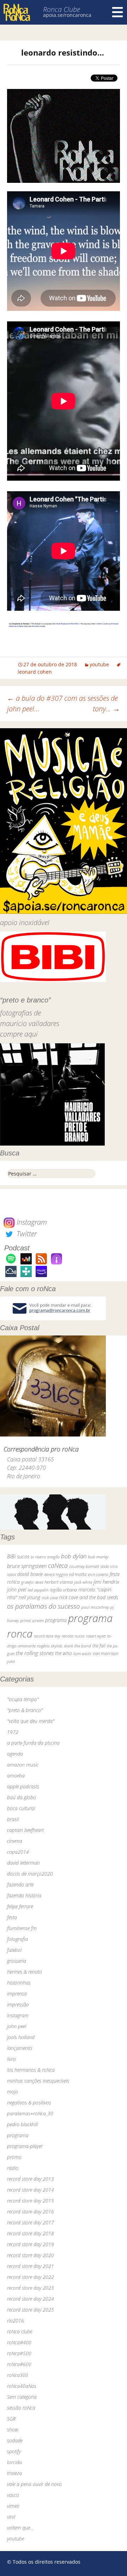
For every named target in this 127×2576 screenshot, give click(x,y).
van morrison (106, 1654)
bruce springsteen (27, 1566)
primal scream (32, 1620)
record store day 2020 (31, 2255)
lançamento (20, 2048)
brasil (13, 1819)
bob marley (98, 1557)
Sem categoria (22, 2397)
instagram (18, 2015)
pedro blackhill (22, 2124)
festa (12, 1917)
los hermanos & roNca (31, 2070)
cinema (15, 1841)
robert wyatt (96, 1636)
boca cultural (21, 1808)
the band (83, 1646)
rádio (13, 2168)
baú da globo (22, 1797)
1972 (13, 1732)
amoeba (16, 1776)
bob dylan (74, 1556)
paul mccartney (95, 1607)
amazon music (23, 1765)
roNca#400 (19, 2342)
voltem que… (20, 2528)
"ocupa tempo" (23, 1699)
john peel (17, 1590)
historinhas (19, 1983)
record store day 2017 (31, 2222)
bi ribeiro (38, 1557)
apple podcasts (23, 1786)
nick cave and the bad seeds (89, 1597)
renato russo (73, 1636)
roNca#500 (19, 2353)
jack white (83, 1582)
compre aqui (19, 1034)
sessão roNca (21, 2408)
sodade (15, 2440)
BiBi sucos (18, 1556)
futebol (14, 1950)
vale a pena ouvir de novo (34, 2484)
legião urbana (64, 1590)
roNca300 (18, 2375)
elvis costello (98, 1574)
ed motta (78, 1574)
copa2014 (18, 1852)
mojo (13, 2092)
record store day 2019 (31, 2244)
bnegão (53, 1557)
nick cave (50, 1597)
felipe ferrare (20, 1906)
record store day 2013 (31, 2179)
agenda (15, 1754)
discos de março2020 (30, 1874)
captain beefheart (25, 1830)
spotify (14, 2451)
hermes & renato (25, 1972)
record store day (47, 1636)
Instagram (31, 1222)
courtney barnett (84, 1566)
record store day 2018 (31, 2233)
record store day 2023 (31, 2288)
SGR (11, 2419)
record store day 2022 (31, 2277)
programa (56, 1620)
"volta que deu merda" (31, 1721)
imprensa (17, 1994)
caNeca (58, 1565)
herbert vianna (59, 1582)
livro (11, 2059)
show (13, 2430)
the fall (99, 1646)
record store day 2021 (31, 2266)
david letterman (23, 1863)
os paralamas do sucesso (43, 1606)
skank (68, 1646)
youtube (99, 664)
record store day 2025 (31, 2310)
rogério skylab (50, 1646)
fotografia (17, 1939)
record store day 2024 (31, 2299)
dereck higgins (56, 1574)
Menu (117, 12)
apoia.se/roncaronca (67, 15)
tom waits (82, 1653)
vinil (11, 2517)
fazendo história (24, 1895)
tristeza (14, 2473)
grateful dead (32, 1582)
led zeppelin (38, 1590)
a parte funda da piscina (33, 1743)
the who (64, 1653)
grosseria (17, 1961)
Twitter (26, 1234)
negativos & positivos (29, 2103)
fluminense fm (22, 1928)
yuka (11, 1661)
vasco (13, 2495)
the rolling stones (35, 1653)
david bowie (30, 1574)
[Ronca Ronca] (17, 13)
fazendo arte (20, 1885)
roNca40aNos (22, 2386)
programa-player (25, 2146)
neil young (29, 1597)
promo (14, 2157)
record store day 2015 (31, 2201)
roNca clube (20, 2331)
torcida (14, 2462)
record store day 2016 (31, 2212)
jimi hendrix (106, 1582)
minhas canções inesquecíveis (38, 2081)
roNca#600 (19, 2364)
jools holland (21, 2037)
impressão (18, 2004)
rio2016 (16, 2321)
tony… (106, 709)
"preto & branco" (25, 1710)
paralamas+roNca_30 (30, 2113)
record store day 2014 (31, 2190)
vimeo (13, 2506)
